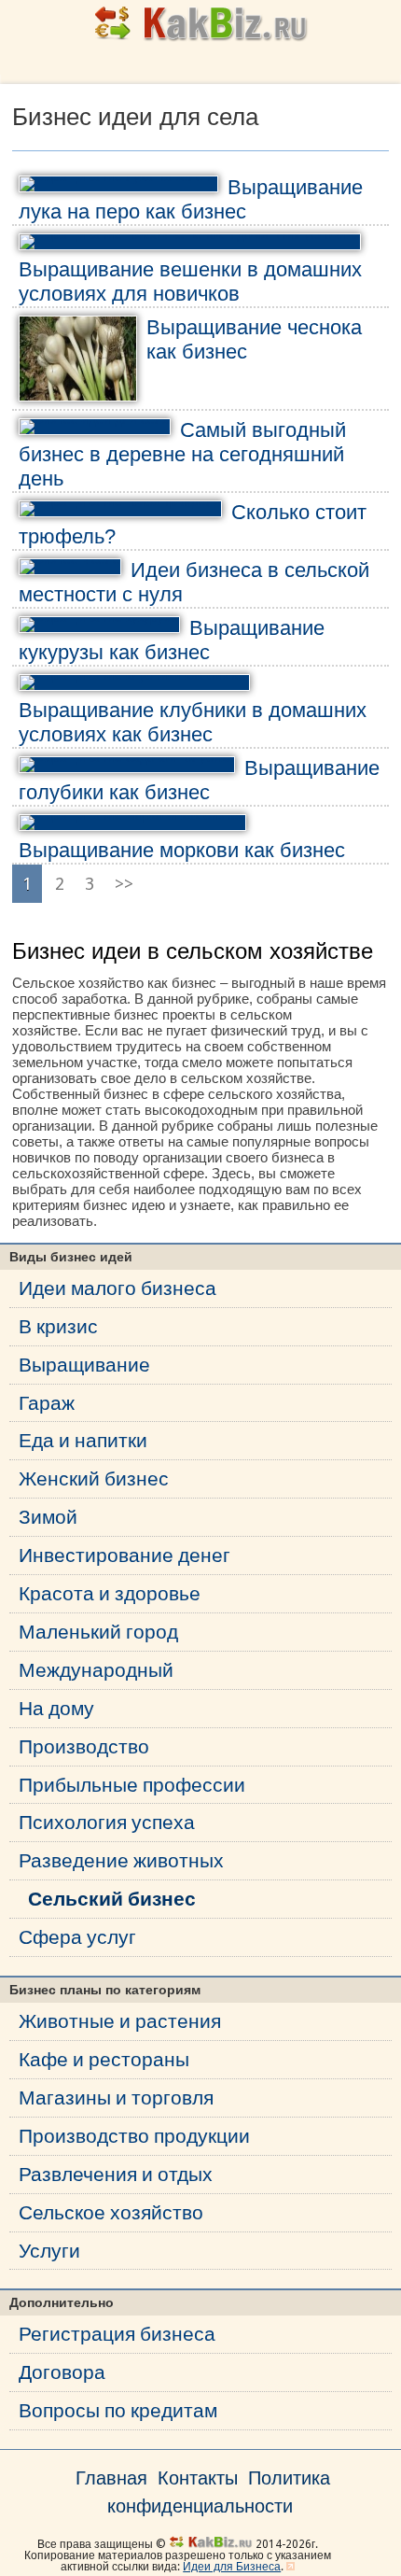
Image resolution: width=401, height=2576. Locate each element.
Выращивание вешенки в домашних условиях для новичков (190, 282)
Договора (62, 2372)
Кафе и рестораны (104, 2059)
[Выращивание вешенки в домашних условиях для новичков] (190, 242)
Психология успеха (107, 1822)
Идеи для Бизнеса (232, 2567)
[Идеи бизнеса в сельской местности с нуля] (70, 567)
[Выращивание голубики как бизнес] (127, 765)
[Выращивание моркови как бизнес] (132, 823)
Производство (84, 1746)
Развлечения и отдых (116, 2174)
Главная (111, 2478)
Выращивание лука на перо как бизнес (191, 199)
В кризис (58, 1326)
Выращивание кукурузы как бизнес (172, 640)
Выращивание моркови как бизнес (182, 850)
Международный (96, 1670)
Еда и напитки (83, 1440)
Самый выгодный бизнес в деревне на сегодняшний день (182, 454)
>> (124, 884)
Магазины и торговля (116, 2097)
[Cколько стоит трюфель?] (120, 509)
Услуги (49, 2251)
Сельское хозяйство (111, 2212)
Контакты (198, 2478)
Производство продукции (134, 2136)
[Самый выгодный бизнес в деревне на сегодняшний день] (95, 427)
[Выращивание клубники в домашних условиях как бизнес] (134, 683)
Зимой (48, 1517)
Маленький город (98, 1632)
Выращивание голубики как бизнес (199, 780)
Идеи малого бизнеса (118, 1288)
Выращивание (84, 1365)
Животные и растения (120, 2021)
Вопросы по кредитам (118, 2410)
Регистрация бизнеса (117, 2334)
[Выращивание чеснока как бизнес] (78, 359)
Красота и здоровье (110, 1593)
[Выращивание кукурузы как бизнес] (99, 625)
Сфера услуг (77, 1937)
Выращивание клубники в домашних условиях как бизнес (193, 722)
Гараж (47, 1403)
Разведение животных (121, 1860)
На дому (56, 1708)
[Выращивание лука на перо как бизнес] (118, 184)
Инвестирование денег (124, 1555)
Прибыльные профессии (132, 1785)
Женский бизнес (94, 1478)
